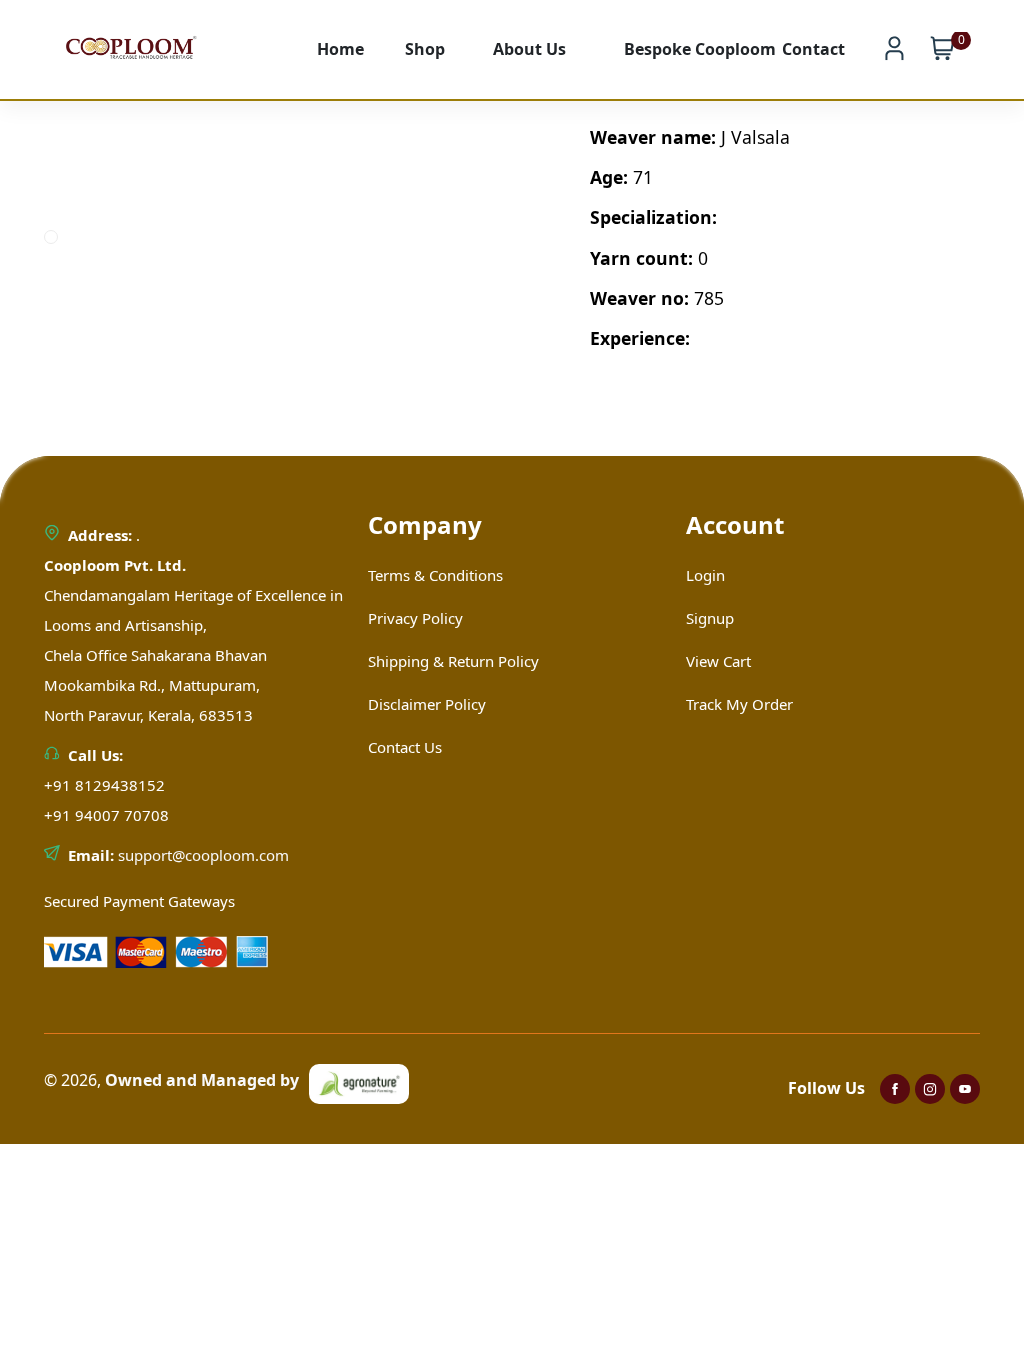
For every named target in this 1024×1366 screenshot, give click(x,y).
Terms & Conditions (435, 575)
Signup (710, 618)
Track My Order (739, 704)
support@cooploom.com (203, 855)
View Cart (718, 661)
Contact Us (405, 747)
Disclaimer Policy (427, 704)
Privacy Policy (415, 618)
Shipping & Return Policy (453, 661)
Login (705, 575)
